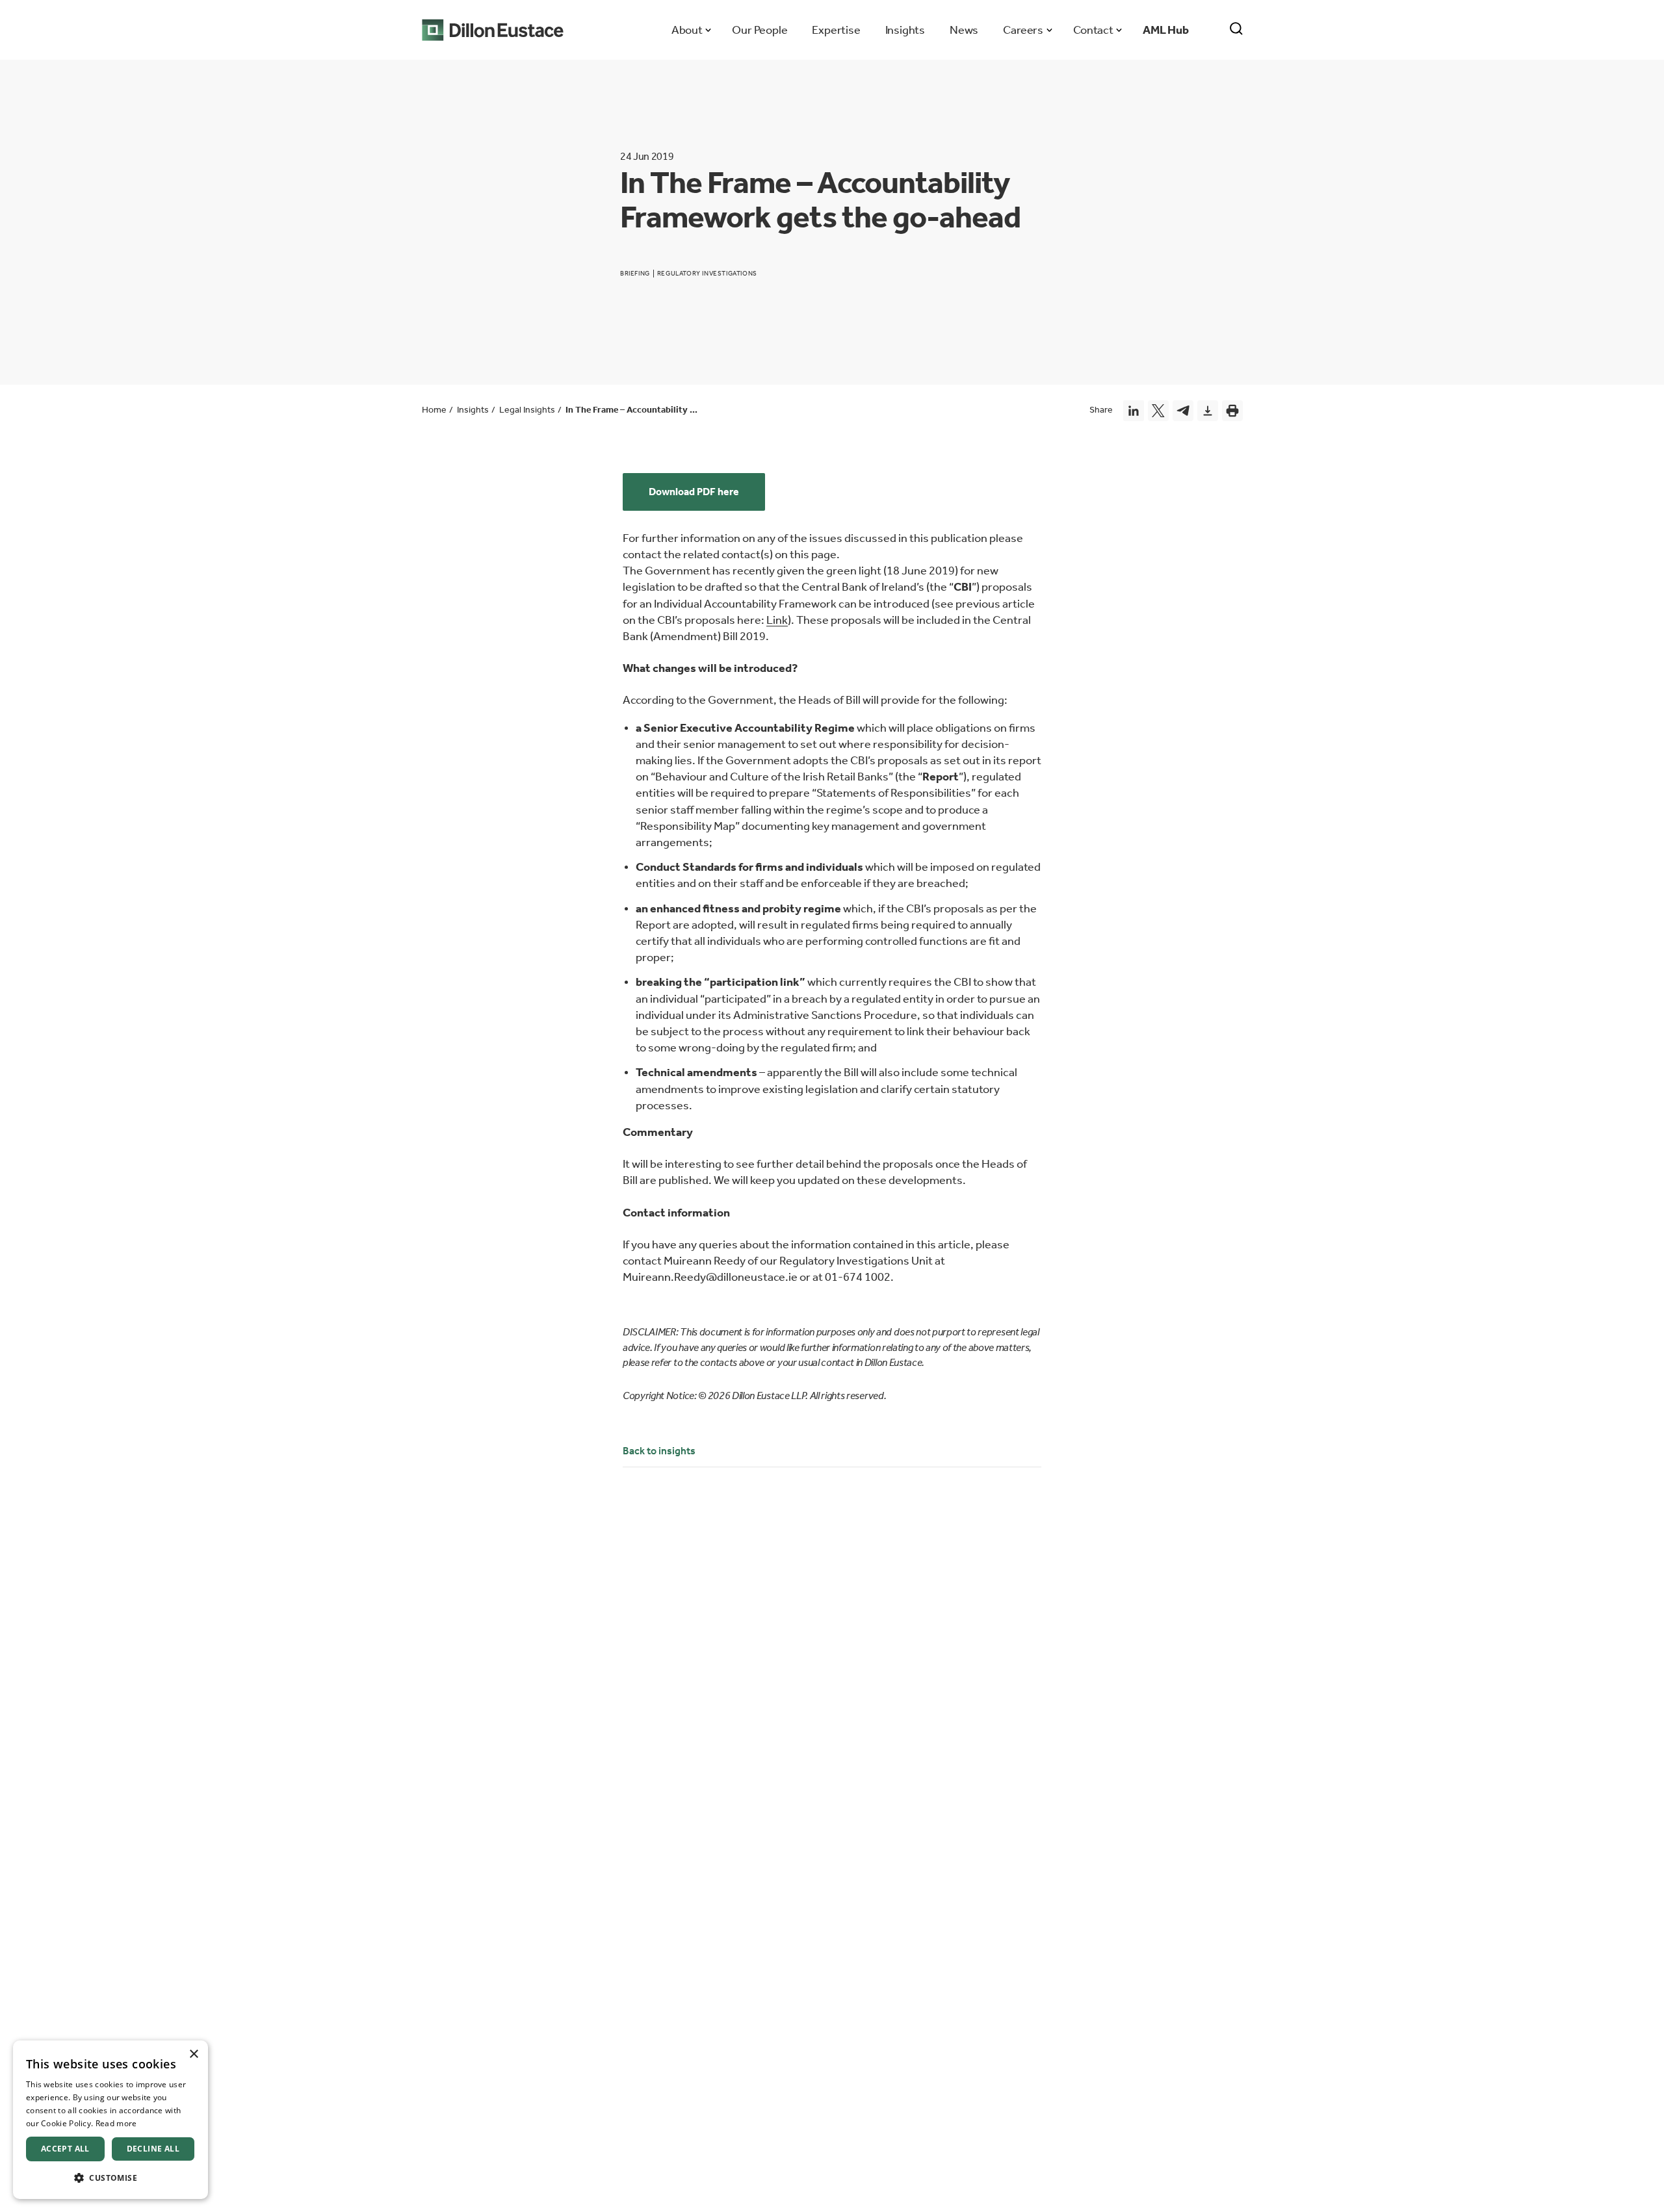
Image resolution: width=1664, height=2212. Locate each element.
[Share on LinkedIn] (1134, 411)
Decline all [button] (153, 2149)
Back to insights (659, 1451)
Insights (905, 30)
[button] (110, 2178)
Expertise (836, 30)
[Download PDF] (1208, 411)
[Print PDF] (1232, 411)
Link (777, 620)
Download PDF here (694, 492)
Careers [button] (1023, 30)
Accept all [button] (65, 2149)
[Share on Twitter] (1158, 411)
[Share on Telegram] (1183, 411)
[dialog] (110, 2120)
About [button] (687, 30)
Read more (116, 2123)
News (964, 30)
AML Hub (1166, 30)
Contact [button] (1093, 30)
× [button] (193, 2054)
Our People (760, 30)
